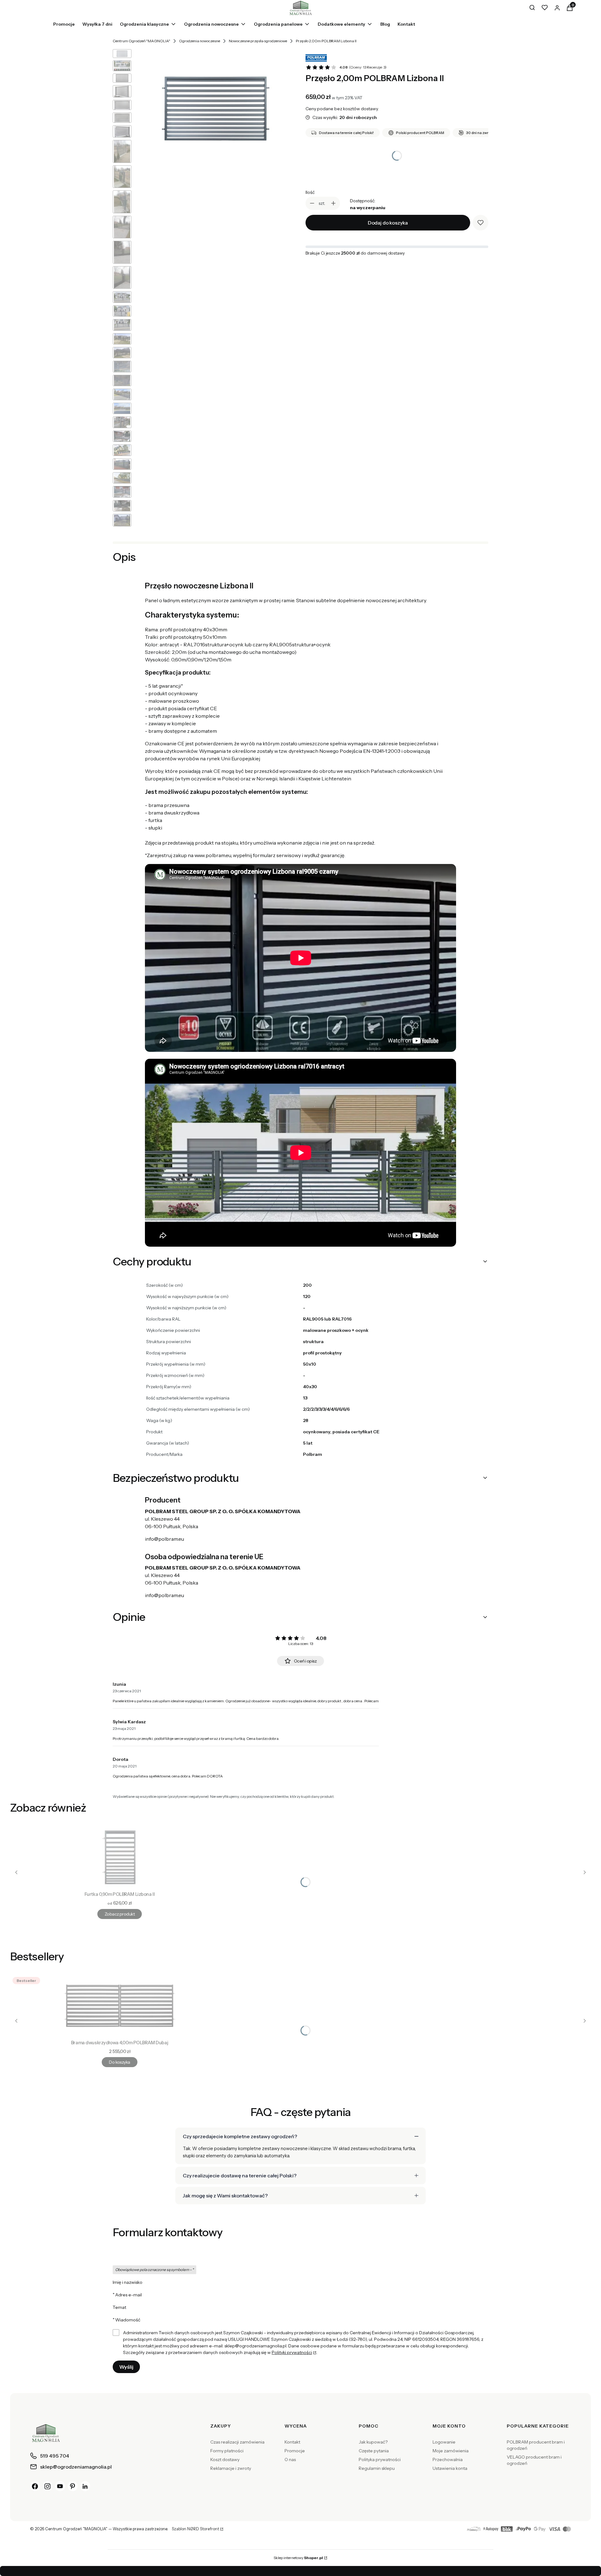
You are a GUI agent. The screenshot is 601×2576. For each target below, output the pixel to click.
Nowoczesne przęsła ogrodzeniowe (258, 41)
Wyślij (126, 2367)
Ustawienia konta (450, 2468)
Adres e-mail (128, 2295)
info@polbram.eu (164, 1539)
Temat (119, 2307)
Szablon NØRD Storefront (195, 2529)
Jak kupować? (373, 2442)
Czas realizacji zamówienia (237, 2442)
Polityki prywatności (292, 2352)
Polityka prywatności (380, 2460)
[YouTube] (60, 2486)
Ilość (310, 192)
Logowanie (444, 2442)
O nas (290, 2460)
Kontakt (292, 2442)
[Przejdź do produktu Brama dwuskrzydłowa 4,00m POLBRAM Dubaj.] (120, 2006)
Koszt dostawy (225, 2460)
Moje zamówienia (451, 2451)
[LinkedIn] (85, 2486)
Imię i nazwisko (128, 2282)
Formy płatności (227, 2451)
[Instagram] (48, 2486)
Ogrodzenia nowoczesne (200, 41)
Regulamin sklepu (377, 2468)
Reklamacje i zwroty (231, 2468)
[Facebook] (35, 2486)
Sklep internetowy (298, 2558)
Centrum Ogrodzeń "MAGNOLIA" (141, 41)
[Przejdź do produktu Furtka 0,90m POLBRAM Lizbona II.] (120, 1857)
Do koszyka (119, 2062)
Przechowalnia (448, 2460)
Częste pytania (374, 2451)
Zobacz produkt (120, 1914)
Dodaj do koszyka (388, 223)
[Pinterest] (73, 2486)
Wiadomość (128, 2320)
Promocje (295, 2451)
